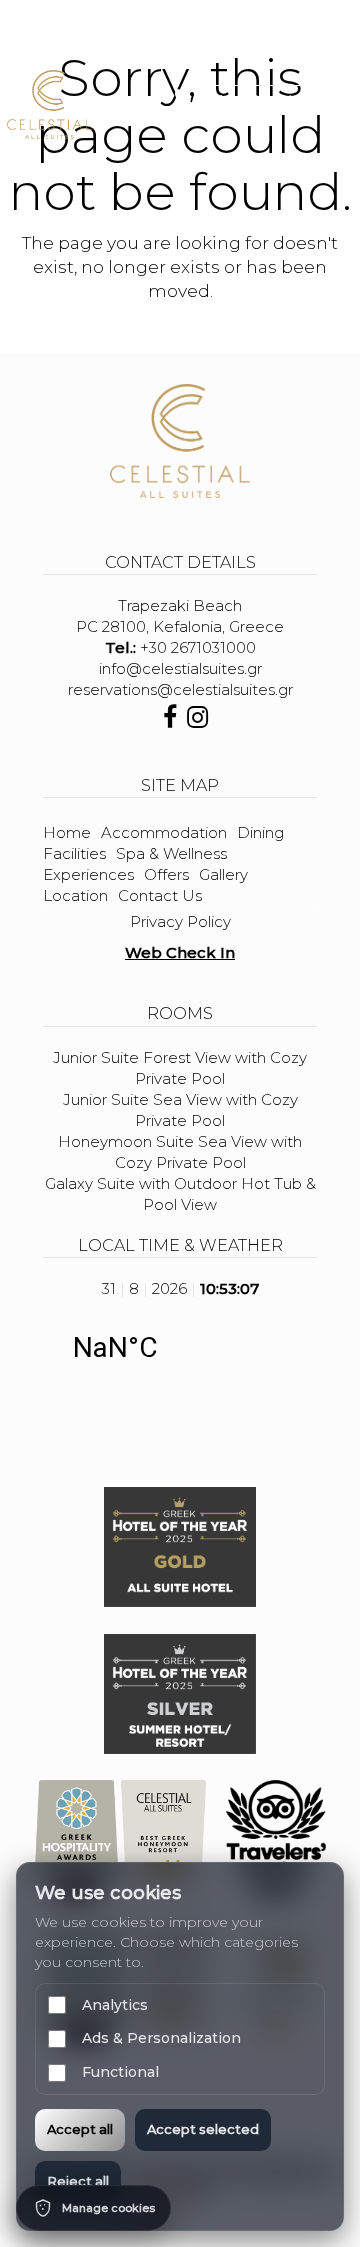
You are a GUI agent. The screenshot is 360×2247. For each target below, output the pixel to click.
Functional (120, 2072)
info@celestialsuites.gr (180, 668)
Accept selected (203, 2129)
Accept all (80, 2129)
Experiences (88, 874)
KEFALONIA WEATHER (180, 1348)
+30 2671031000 (198, 647)
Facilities (74, 853)
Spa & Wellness (171, 853)
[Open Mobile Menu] (338, 103)
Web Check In (180, 952)
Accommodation (164, 832)
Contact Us (160, 895)
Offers (166, 874)
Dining (260, 832)
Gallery (223, 874)
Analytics (115, 2005)
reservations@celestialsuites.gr (180, 689)
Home (67, 832)
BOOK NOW (256, 99)
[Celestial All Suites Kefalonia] (49, 103)
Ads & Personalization (161, 2038)
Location (75, 895)
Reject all (78, 2181)
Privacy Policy (180, 921)
